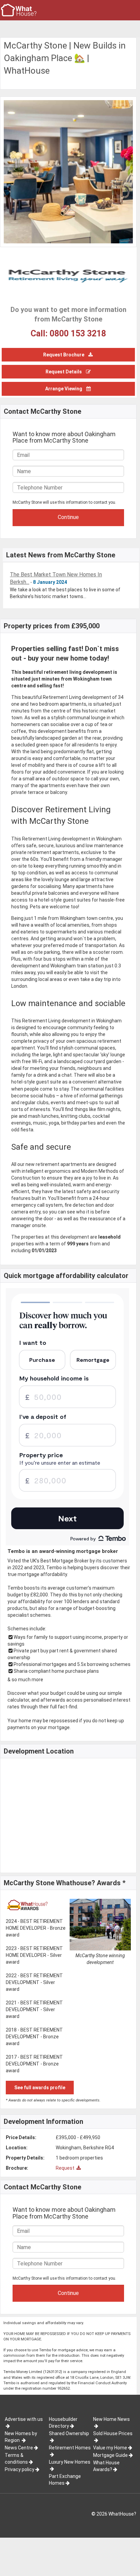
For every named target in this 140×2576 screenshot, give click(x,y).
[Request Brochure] (68, 348)
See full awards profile (40, 2088)
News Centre (19, 2448)
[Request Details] (68, 365)
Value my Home (110, 2448)
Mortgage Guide (110, 2455)
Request (66, 2168)
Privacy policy (20, 2469)
